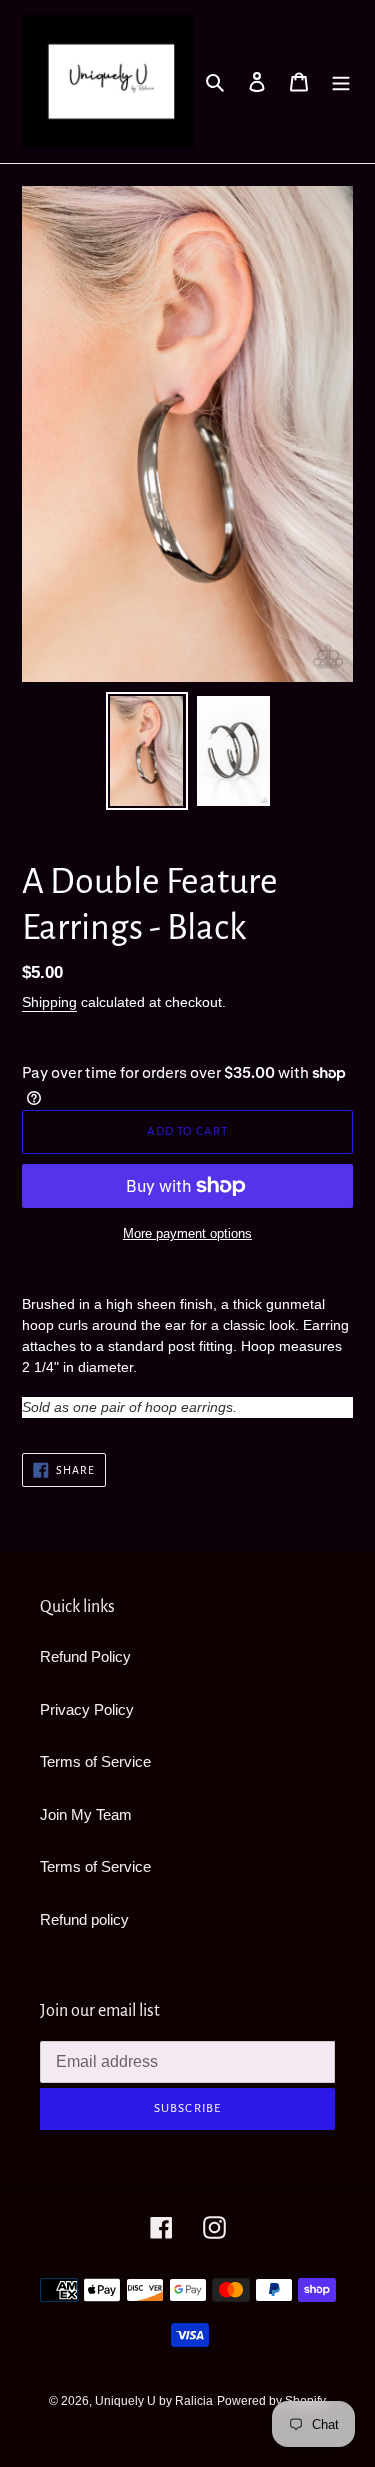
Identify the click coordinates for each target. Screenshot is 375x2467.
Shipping (49, 1002)
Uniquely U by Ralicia (154, 2401)
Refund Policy (85, 1656)
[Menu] (341, 81)
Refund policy (84, 1919)
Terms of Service (95, 1761)
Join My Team (86, 1814)
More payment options (187, 1233)
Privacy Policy (87, 1709)
